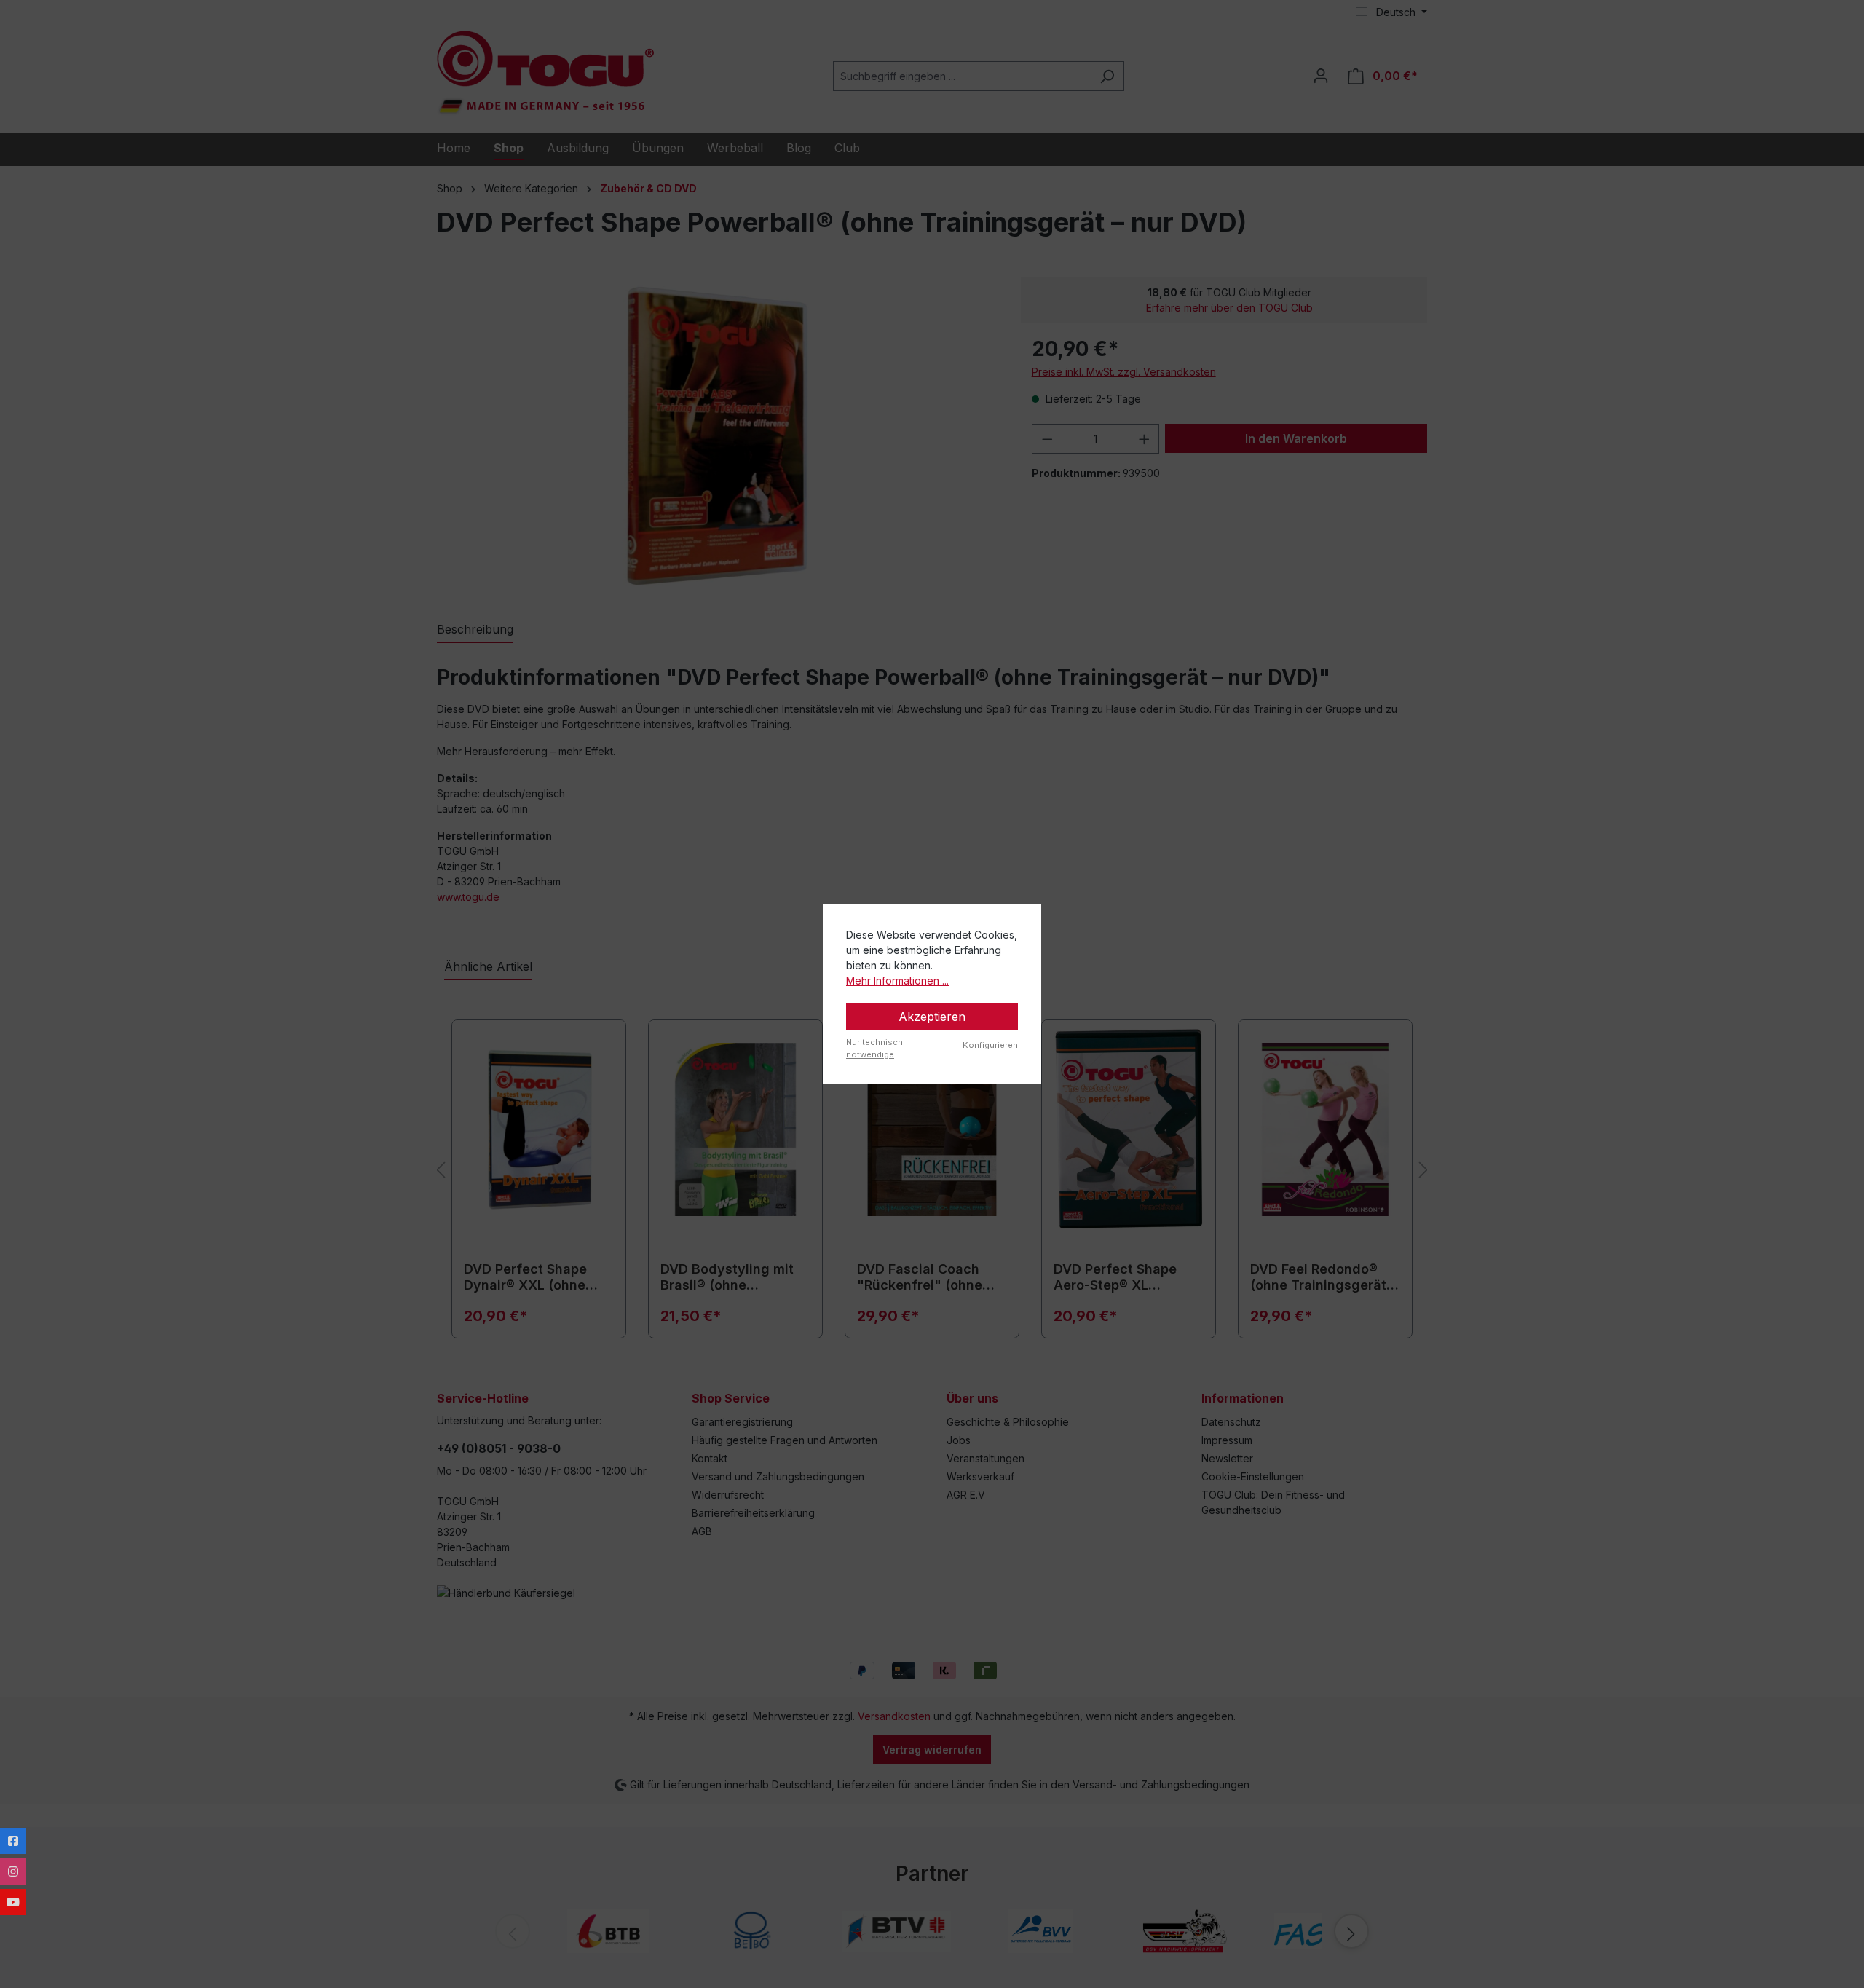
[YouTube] (13, 1902)
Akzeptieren (932, 1017)
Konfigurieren (990, 1045)
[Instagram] (13, 1871)
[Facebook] (13, 1841)
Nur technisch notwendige (874, 1048)
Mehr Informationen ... (897, 981)
